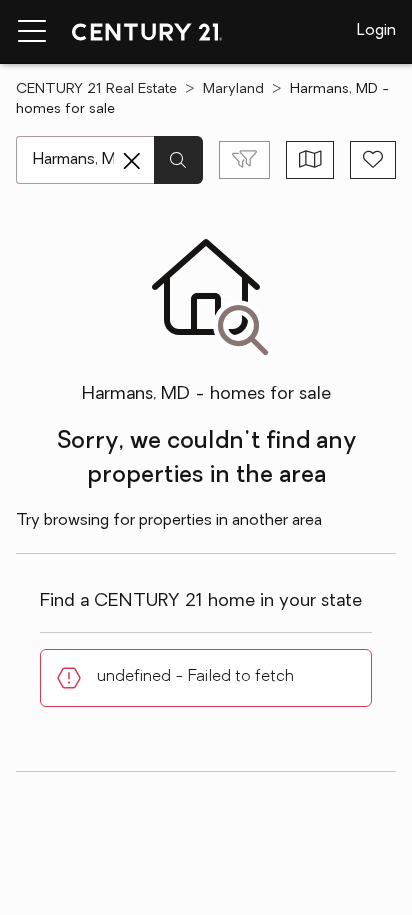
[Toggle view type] (310, 160)
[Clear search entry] (132, 161)
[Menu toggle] (32, 32)
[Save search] (373, 160)
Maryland (233, 89)
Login (376, 31)
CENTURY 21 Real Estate (96, 89)
